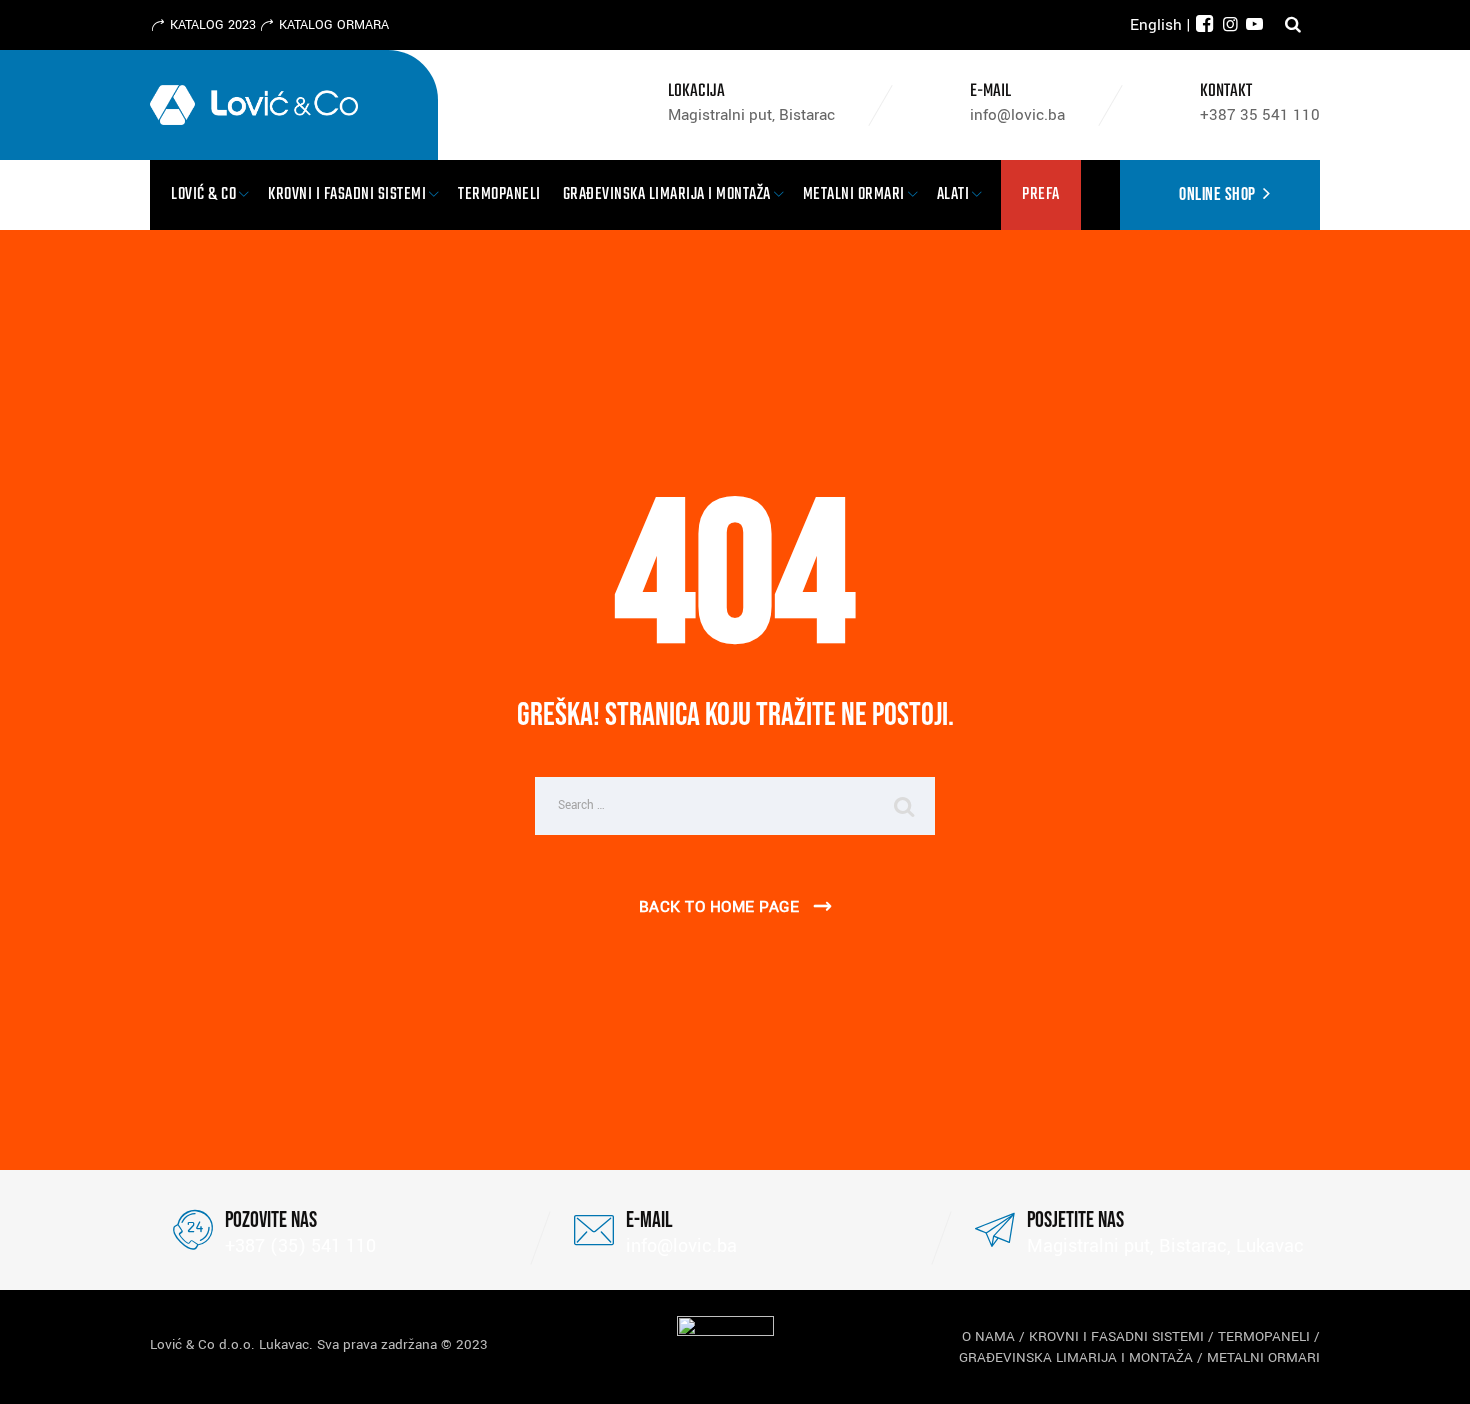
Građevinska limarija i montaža (667, 194)
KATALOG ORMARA (334, 25)
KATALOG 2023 (213, 25)
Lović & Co (203, 194)
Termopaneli (499, 194)
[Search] (1293, 25)
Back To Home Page (719, 907)
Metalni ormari (854, 194)
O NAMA (988, 1336)
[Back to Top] (1427, 1371)
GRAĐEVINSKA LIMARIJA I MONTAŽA (1076, 1357)
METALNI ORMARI (1263, 1357)
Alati (953, 194)
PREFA (1041, 194)
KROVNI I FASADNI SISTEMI (1116, 1336)
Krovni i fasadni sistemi (347, 194)
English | (1160, 25)
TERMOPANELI (1264, 1336)
